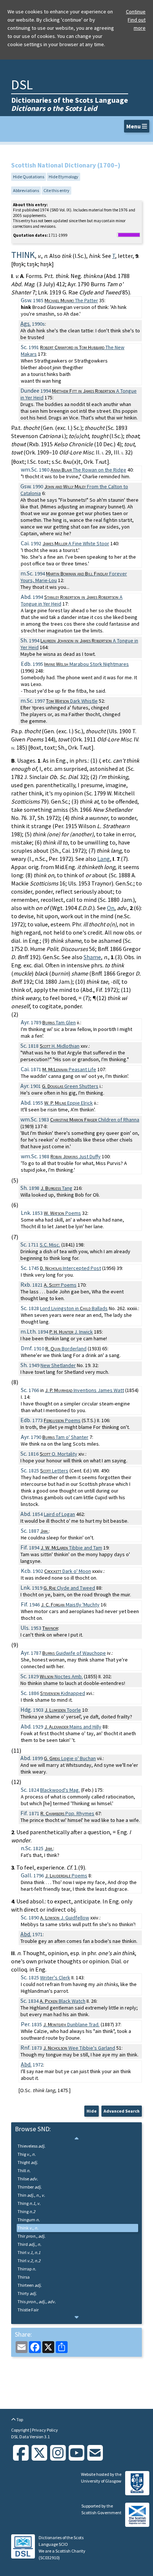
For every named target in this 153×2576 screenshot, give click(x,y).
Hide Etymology (64, 177)
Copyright (21, 2430)
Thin (31, 2195)
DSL (22, 85)
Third (29, 2244)
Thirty (27, 2293)
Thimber (30, 2187)
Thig (27, 2154)
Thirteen (30, 2285)
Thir (31, 2236)
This (37, 2302)
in (74, 1308)
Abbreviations (26, 190)
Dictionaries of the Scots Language (70, 104)
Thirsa (24, 2277)
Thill (24, 2170)
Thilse (28, 2179)
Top (19, 2419)
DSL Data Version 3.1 (30, 2437)
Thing (29, 2203)
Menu (134, 126)
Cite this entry (56, 190)
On (111, 908)
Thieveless (31, 2146)
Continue (136, 12)
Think (28, 2228)
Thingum (29, 2220)
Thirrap (27, 2269)
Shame (92, 957)
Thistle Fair (28, 2310)
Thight (28, 2162)
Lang (104, 859)
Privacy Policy (45, 2430)
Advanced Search (122, 2111)
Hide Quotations (29, 177)
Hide (92, 2111)
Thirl (29, 2252)
